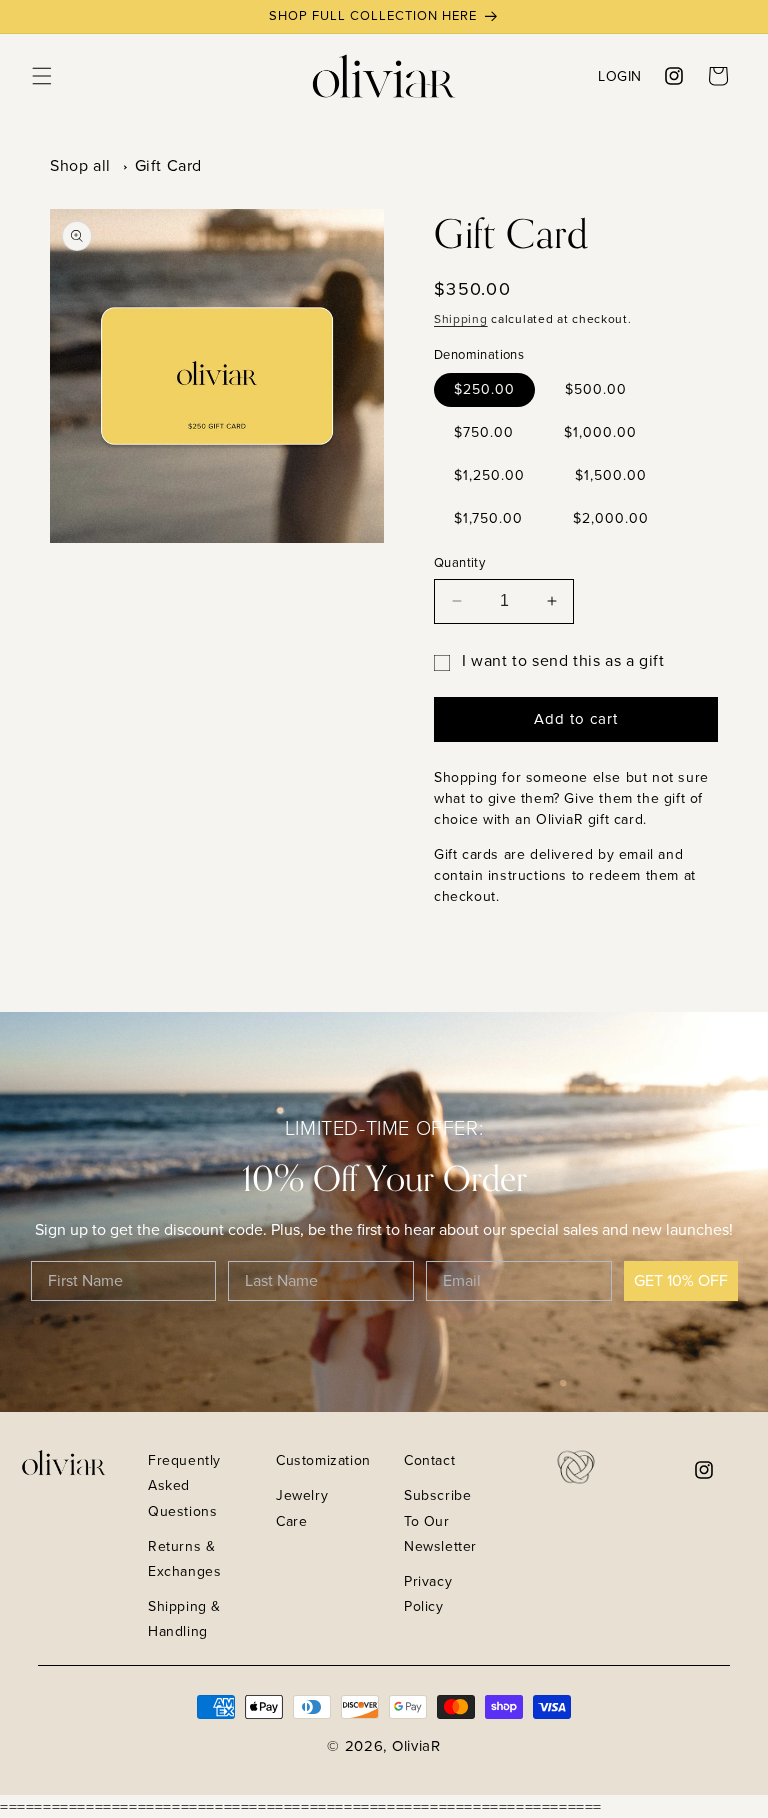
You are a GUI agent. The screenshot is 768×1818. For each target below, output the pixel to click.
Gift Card (168, 165)
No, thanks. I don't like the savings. (618, 1762)
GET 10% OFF (681, 1280)
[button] (42, 76)
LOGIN (620, 76)
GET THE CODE (618, 1711)
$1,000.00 (600, 432)
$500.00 (596, 389)
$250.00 (484, 389)
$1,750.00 (488, 518)
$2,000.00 (611, 518)
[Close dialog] (742, 1318)
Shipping (461, 319)
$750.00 (484, 432)
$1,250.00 (489, 475)
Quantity (459, 562)
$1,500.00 (611, 475)
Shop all (80, 165)
